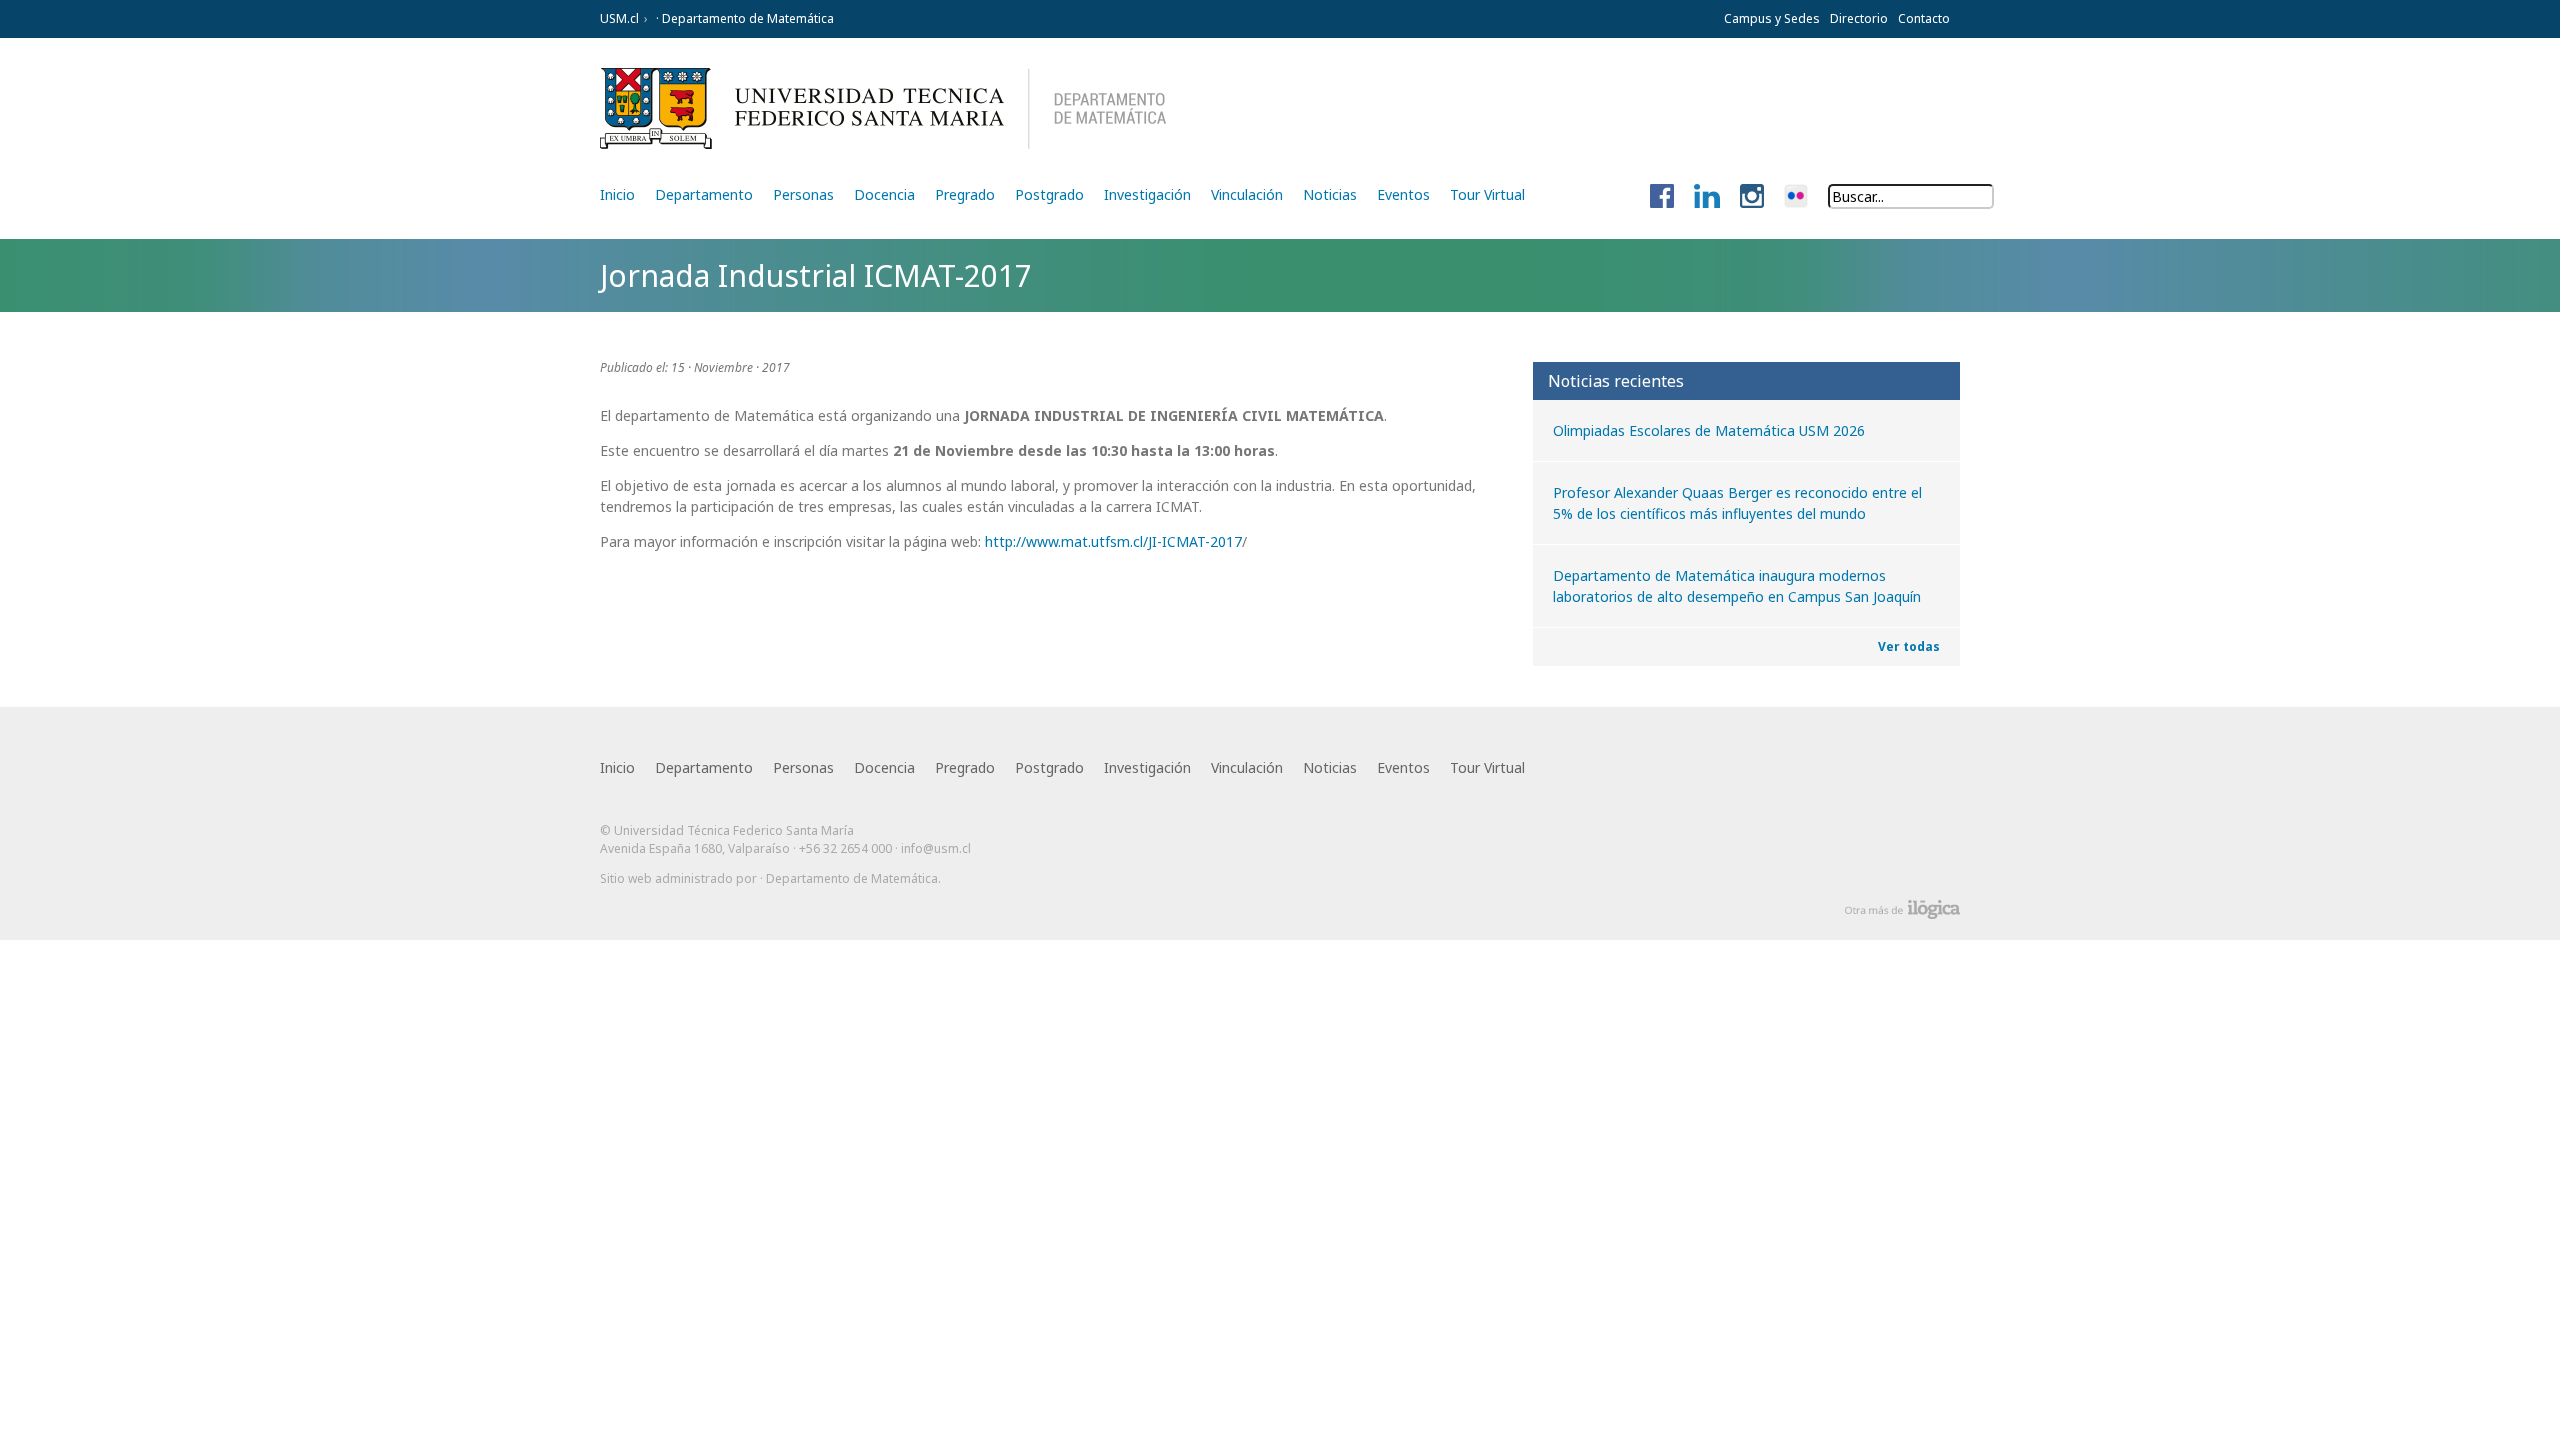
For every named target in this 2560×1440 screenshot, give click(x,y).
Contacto (1924, 18)
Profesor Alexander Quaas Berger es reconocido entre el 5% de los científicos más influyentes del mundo (1737, 503)
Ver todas (1909, 646)
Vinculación (1247, 194)
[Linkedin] (1707, 197)
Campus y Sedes (1772, 18)
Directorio (1859, 18)
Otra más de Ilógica (1902, 910)
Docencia (884, 194)
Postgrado (1049, 194)
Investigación (1147, 194)
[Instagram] (1752, 197)
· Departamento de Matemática (743, 18)
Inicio (617, 194)
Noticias (1330, 194)
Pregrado (965, 194)
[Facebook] (1662, 197)
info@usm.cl (936, 848)
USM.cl (619, 18)
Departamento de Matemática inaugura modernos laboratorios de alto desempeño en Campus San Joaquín (1737, 586)
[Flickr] (1796, 197)
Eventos (1403, 194)
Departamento (704, 194)
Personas (803, 194)
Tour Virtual (1487, 194)
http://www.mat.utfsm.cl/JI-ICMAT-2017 (1113, 541)
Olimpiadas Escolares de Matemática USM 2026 (1709, 430)
